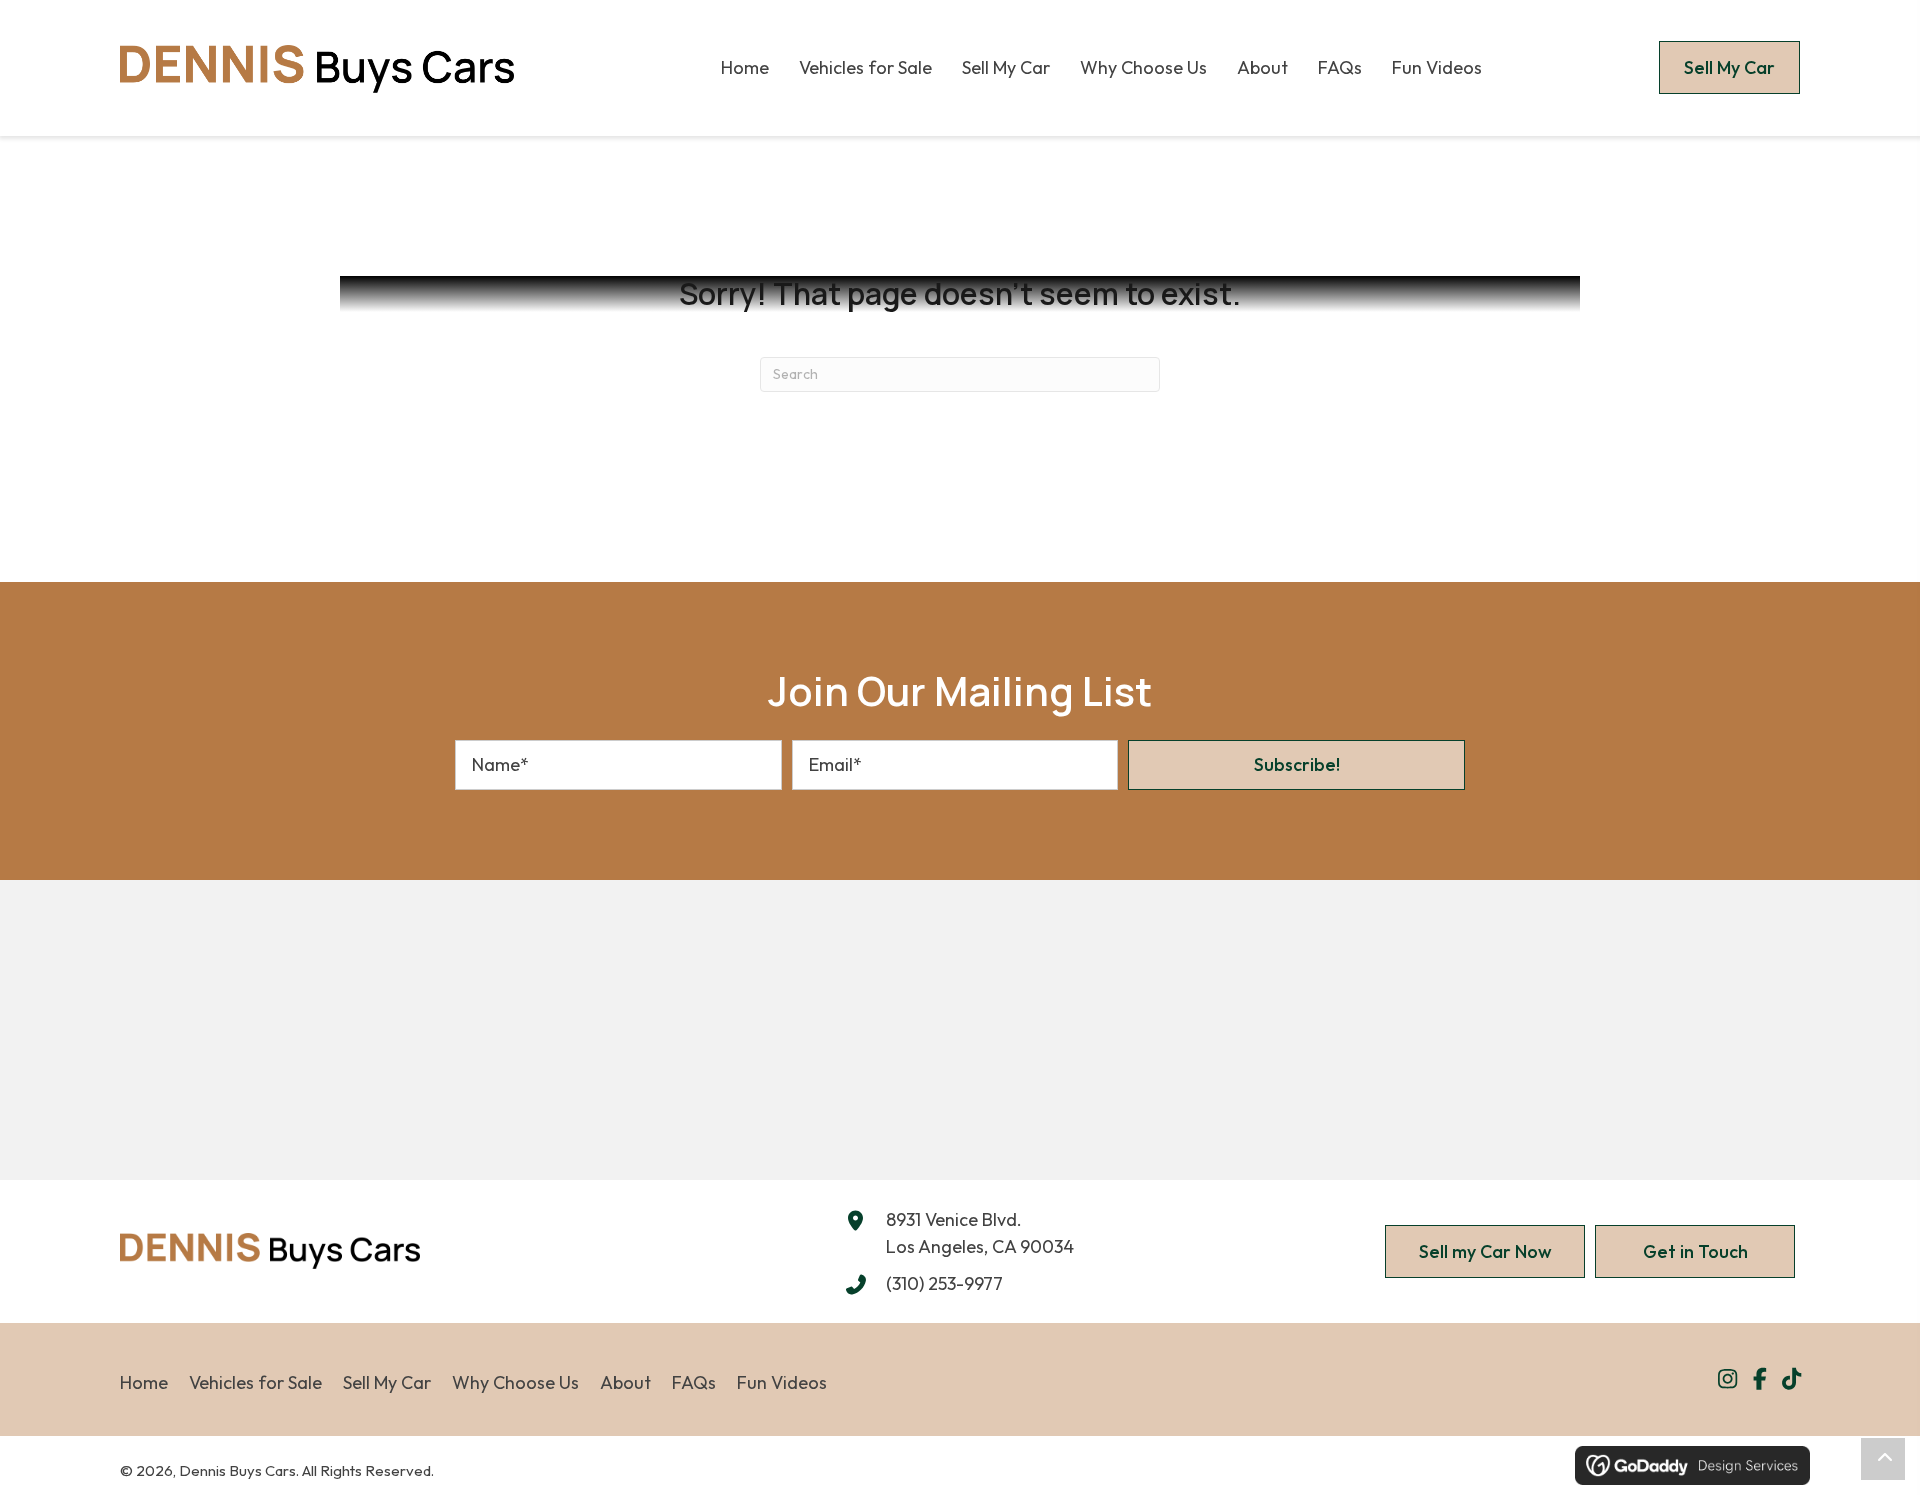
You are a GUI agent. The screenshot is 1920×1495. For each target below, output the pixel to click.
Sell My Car (387, 1382)
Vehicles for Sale (255, 1382)
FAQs (694, 1382)
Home (144, 1382)
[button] (1296, 765)
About (625, 1382)
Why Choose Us (515, 1382)
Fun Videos (782, 1382)
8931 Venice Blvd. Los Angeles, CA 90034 (980, 1233)
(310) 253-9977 (944, 1283)
